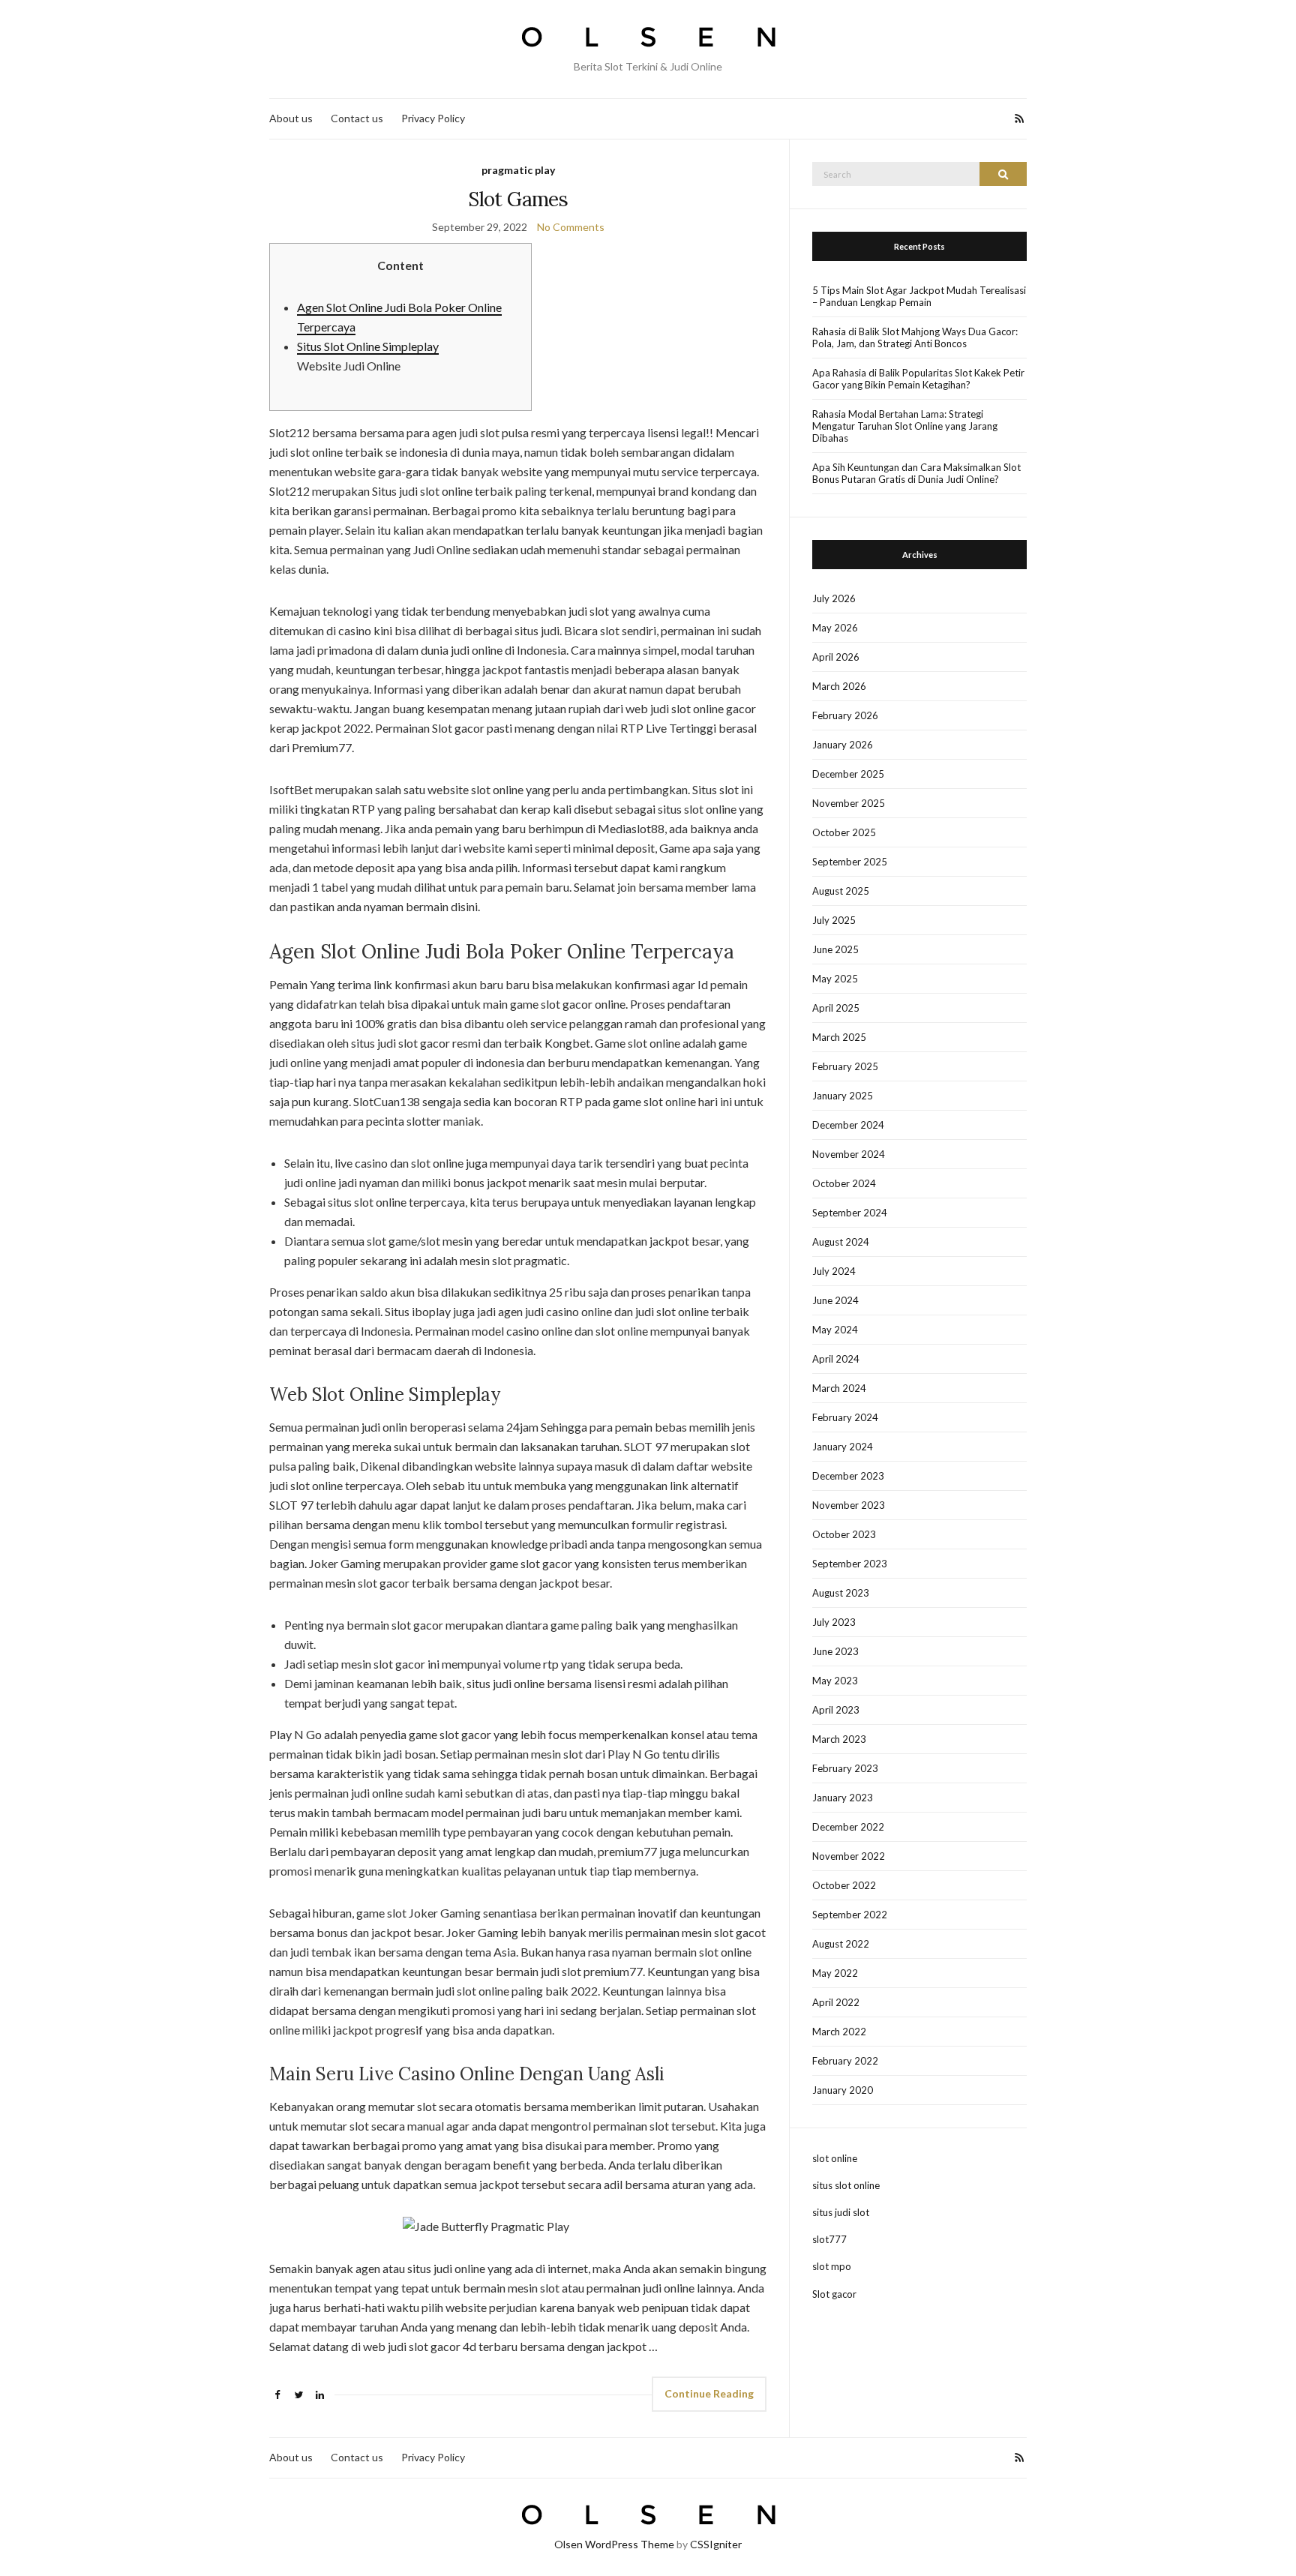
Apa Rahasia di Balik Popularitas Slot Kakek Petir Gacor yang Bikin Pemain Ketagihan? (918, 379)
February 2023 (845, 1768)
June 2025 (835, 949)
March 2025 (839, 1037)
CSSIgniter (716, 2544)
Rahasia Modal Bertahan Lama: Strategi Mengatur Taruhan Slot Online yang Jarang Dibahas (905, 426)
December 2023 (848, 1476)
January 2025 (843, 1096)
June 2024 (835, 1300)
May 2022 (835, 1973)
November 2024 (849, 1154)
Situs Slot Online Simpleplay (368, 346)
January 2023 (843, 1798)
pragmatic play (518, 170)
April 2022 (836, 2002)
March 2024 (839, 1388)
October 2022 (844, 1885)
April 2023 (836, 1710)
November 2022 (849, 1856)
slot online (835, 2158)
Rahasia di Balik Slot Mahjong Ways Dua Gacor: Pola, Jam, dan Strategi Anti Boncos (915, 337)
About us (291, 118)
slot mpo (832, 2266)
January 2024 (843, 1447)
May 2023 (835, 1681)
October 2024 (844, 1183)
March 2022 (839, 2032)
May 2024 (835, 1330)
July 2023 (834, 1622)
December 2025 (848, 774)
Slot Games (518, 199)
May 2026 (835, 628)
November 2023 (849, 1505)
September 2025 (850, 862)
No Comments (571, 227)
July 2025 (834, 920)
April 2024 (836, 1359)
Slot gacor (834, 2294)
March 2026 (839, 686)
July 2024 (834, 1271)
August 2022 (841, 1944)
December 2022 (848, 1827)
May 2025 (835, 979)
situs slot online (846, 2185)
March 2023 (839, 1739)
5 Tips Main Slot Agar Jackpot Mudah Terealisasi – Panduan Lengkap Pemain (919, 296)
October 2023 (844, 1534)
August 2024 (841, 1242)
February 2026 (845, 715)
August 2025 (841, 891)
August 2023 (841, 1593)
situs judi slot (841, 2212)
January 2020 (843, 2090)
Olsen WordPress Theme (614, 2544)
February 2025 (845, 1066)
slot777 (829, 2239)
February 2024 (845, 1417)
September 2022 (850, 1915)
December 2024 (848, 1125)
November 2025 (849, 803)
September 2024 (850, 1213)
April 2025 (836, 1008)
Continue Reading (709, 2393)
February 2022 (845, 2061)
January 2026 (843, 745)
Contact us (357, 118)
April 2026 (836, 657)
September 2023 (850, 1564)
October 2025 (844, 832)
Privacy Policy (433, 118)
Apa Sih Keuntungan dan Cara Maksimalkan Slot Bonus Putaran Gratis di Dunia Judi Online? (916, 473)
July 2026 (834, 598)
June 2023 (835, 1651)
